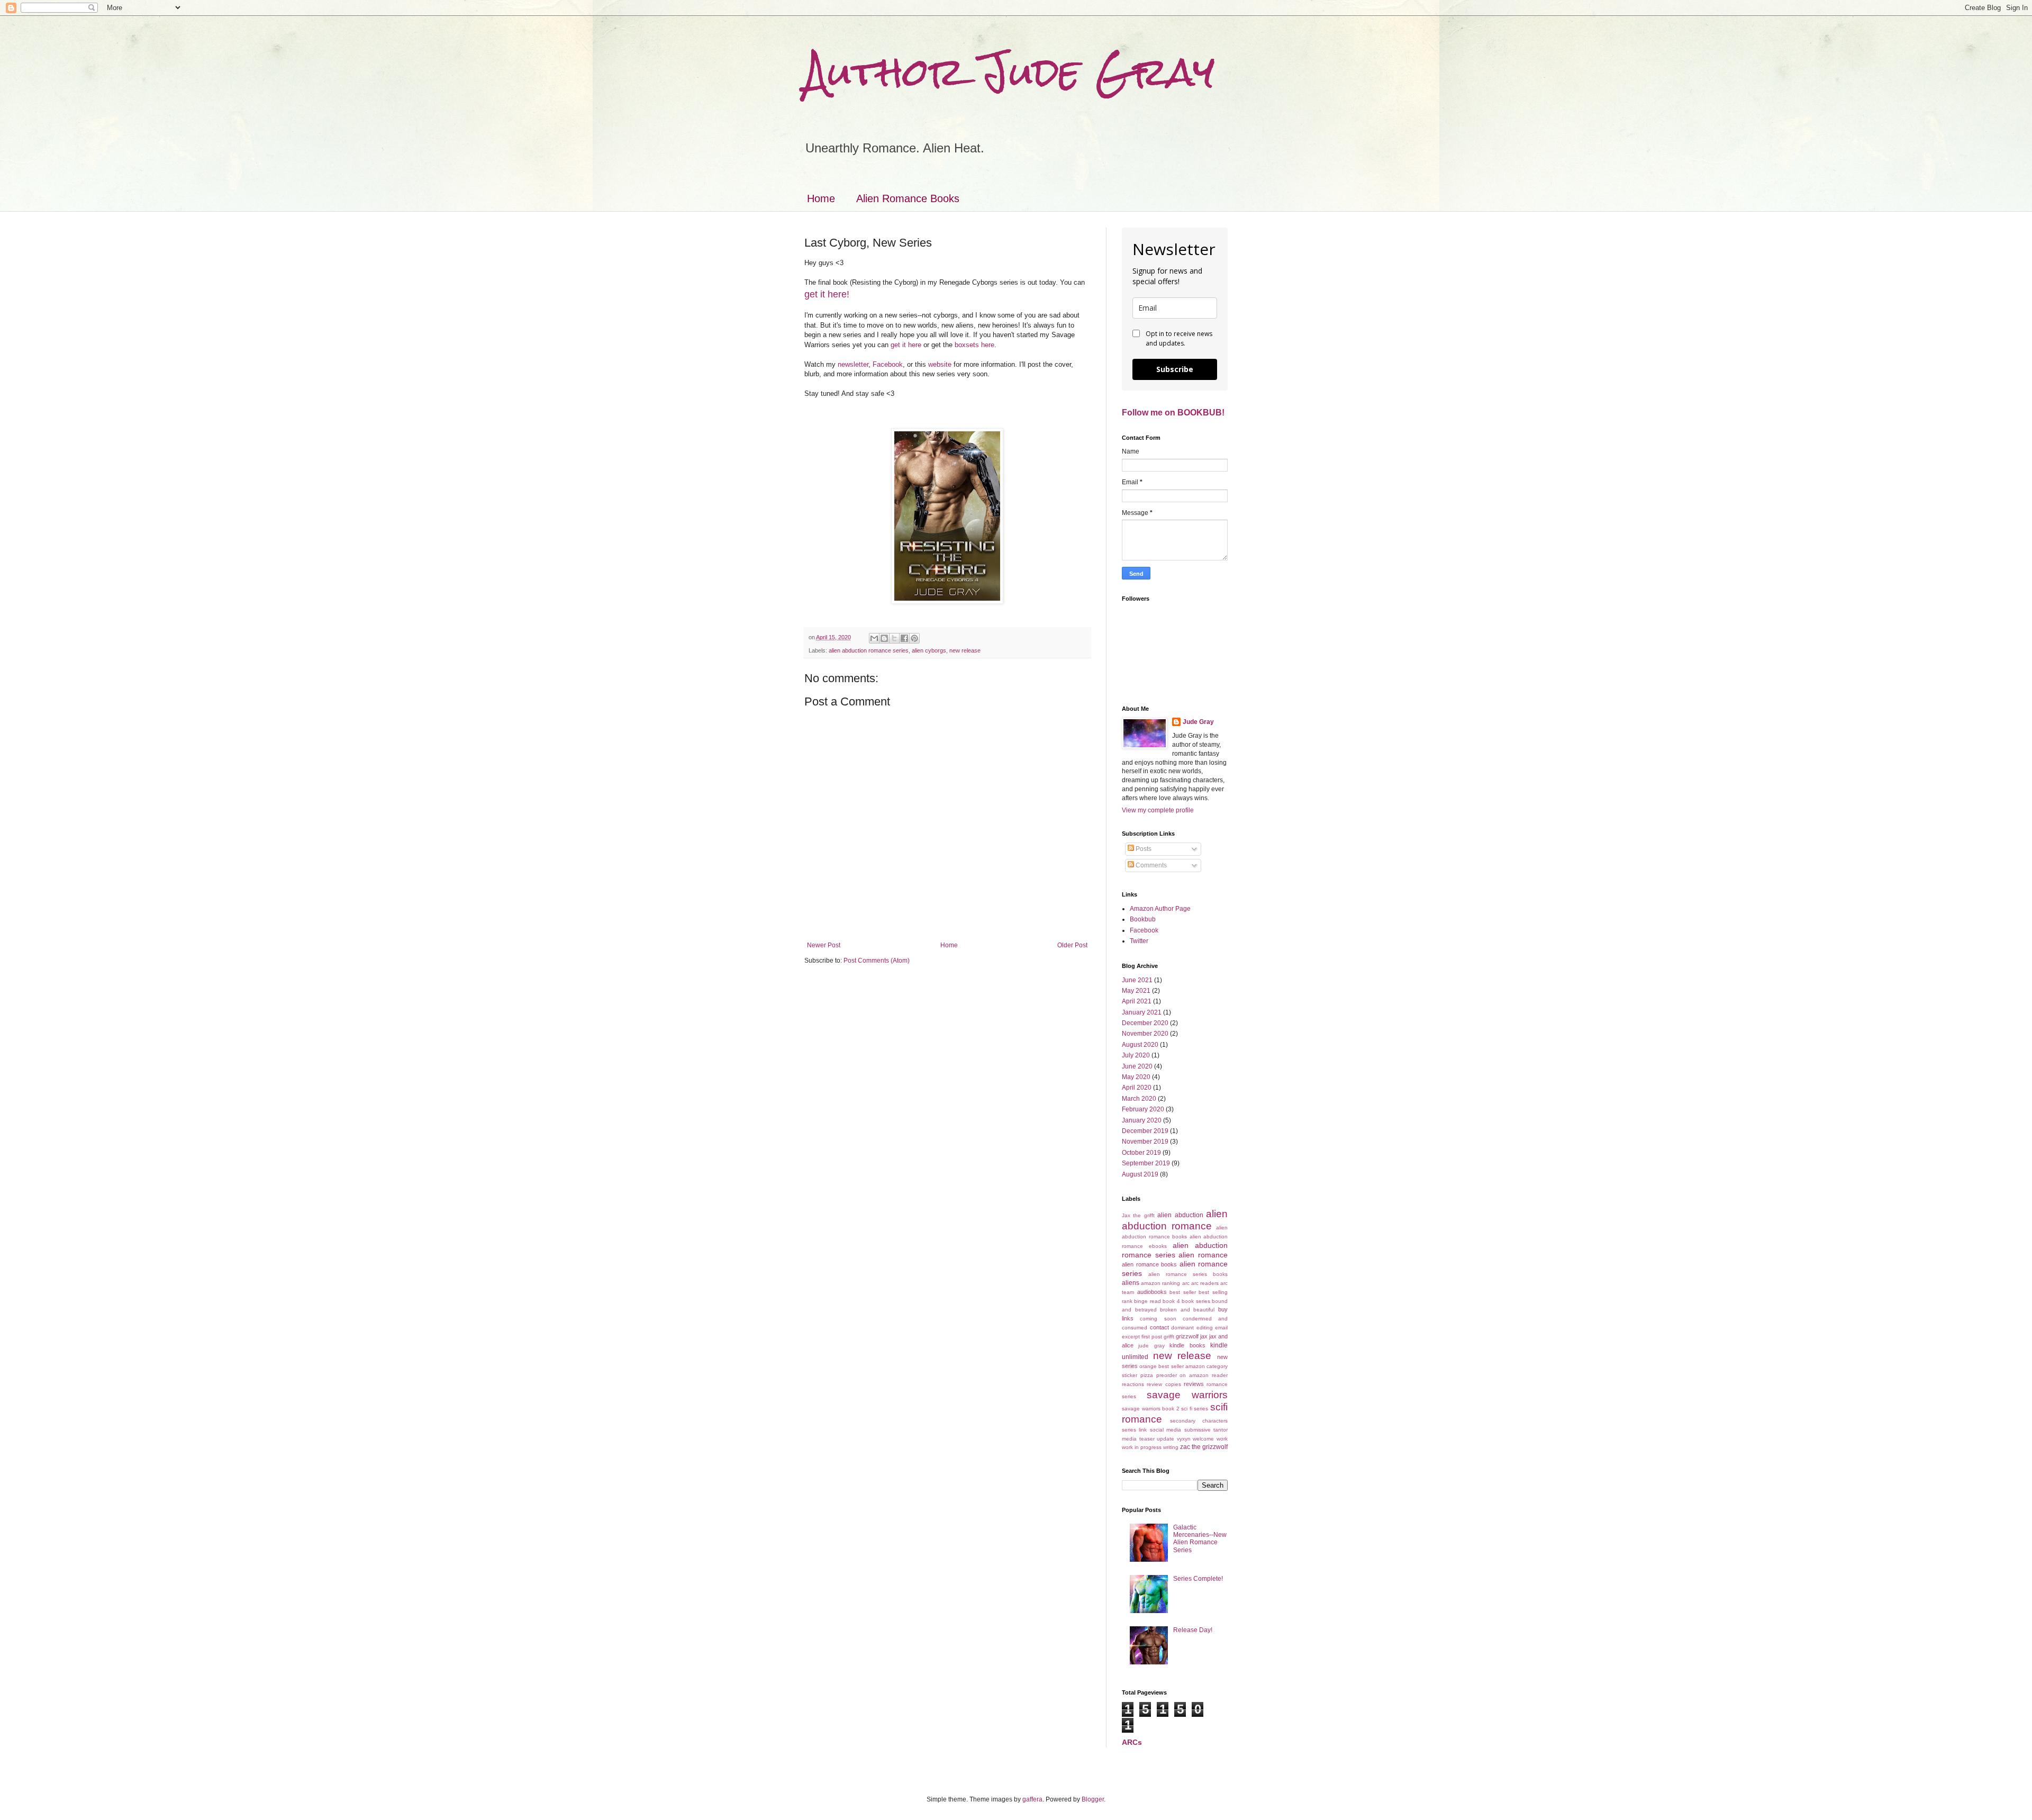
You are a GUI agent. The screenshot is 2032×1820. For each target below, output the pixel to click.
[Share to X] (894, 638)
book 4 (1171, 1301)
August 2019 (1140, 1174)
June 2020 (1137, 1066)
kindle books (1187, 1345)
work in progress (1142, 1447)
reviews (1194, 1384)
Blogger (1093, 1799)
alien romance (1203, 1255)
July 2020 (1136, 1055)
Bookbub (1143, 919)
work (1222, 1439)
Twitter (1139, 941)
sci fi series (1195, 1409)
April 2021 (1137, 1001)
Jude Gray (1198, 722)
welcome (1203, 1439)
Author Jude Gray (1009, 72)
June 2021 (1137, 980)
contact (1159, 1327)
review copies (1164, 1384)
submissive (1198, 1430)
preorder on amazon (1183, 1375)
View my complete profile (1158, 810)
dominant (1182, 1328)
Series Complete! (1198, 1579)
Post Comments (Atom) (877, 961)
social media (1165, 1430)
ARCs (1132, 1742)
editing (1205, 1328)
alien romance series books (1188, 1274)
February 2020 (1143, 1109)
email (1221, 1328)
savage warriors (1187, 1395)
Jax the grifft (1138, 1215)
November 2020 (1145, 1034)
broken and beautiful (1187, 1310)
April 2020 (1137, 1088)
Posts (1143, 849)
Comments (1150, 865)
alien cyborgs (929, 650)
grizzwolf (1187, 1336)
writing (1171, 1447)
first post (1152, 1337)
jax (1204, 1336)
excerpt (1131, 1337)
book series (1196, 1301)
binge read (1147, 1301)
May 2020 (1136, 1077)
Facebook (888, 364)
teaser (1147, 1439)
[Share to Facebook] (904, 638)
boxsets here (974, 345)
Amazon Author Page (1160, 909)
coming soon (1158, 1319)
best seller (1183, 1292)
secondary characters (1199, 1421)
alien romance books (1149, 1264)
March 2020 (1139, 1099)
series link (1134, 1430)
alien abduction (1180, 1215)
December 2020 (1145, 1023)
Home (821, 198)
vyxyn (1184, 1439)
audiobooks (1152, 1292)
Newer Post (824, 945)
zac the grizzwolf (1204, 1447)
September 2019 (1146, 1163)
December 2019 (1145, 1131)
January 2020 (1142, 1120)
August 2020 (1140, 1045)
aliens (1131, 1283)
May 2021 (1136, 991)
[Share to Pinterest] (914, 638)
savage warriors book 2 (1151, 1409)
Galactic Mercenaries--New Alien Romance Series (1200, 1539)
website (940, 364)
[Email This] (874, 638)
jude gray (1151, 1346)
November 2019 (1145, 1142)
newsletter (853, 364)
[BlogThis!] (884, 638)
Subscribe (1175, 369)
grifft (1169, 1337)
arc (1186, 1283)
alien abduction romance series (869, 650)
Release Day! (1193, 1630)
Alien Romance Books (908, 198)
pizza (1147, 1375)
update (1165, 1439)
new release (965, 650)
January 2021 (1142, 1012)
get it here (906, 345)
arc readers (1205, 1283)
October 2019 (1141, 1153)
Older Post (1072, 945)
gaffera (1032, 1799)
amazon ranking (1160, 1283)
